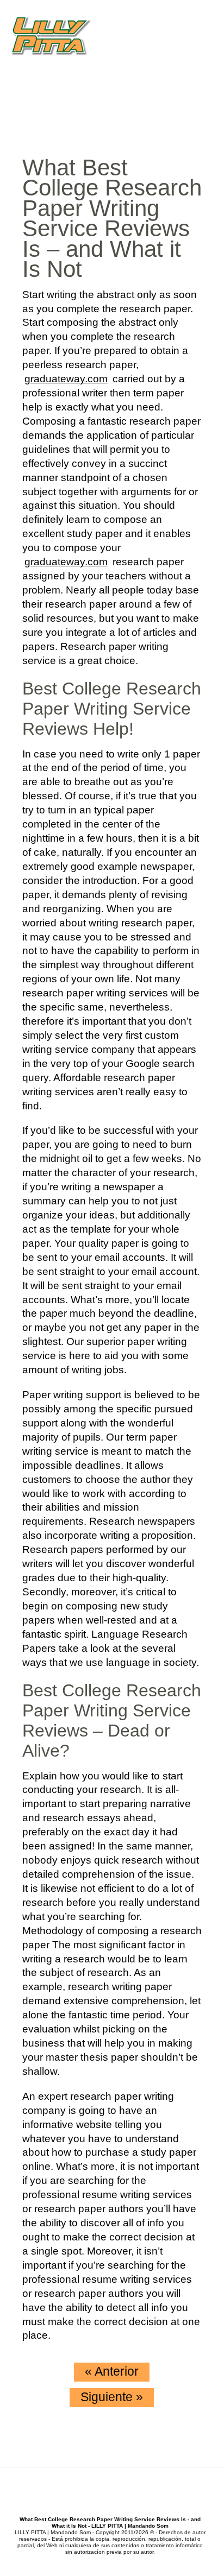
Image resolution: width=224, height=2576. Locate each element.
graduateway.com (66, 379)
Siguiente (112, 2397)
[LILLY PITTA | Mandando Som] (61, 37)
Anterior (112, 2371)
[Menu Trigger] (209, 31)
